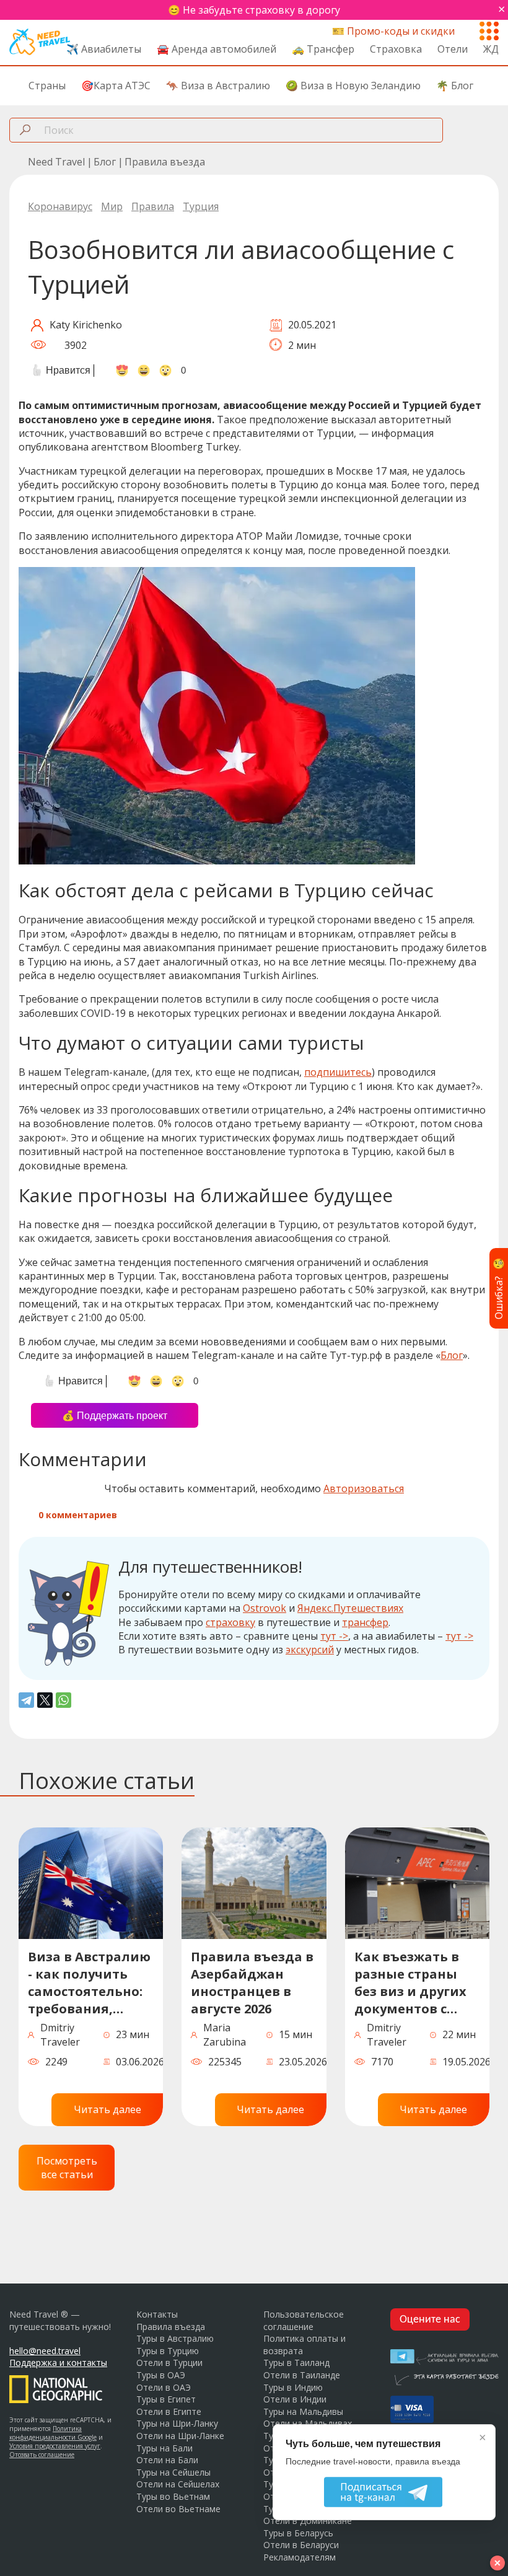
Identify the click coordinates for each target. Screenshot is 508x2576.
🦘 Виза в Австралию (218, 86)
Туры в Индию (293, 2387)
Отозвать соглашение (42, 2455)
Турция (201, 206)
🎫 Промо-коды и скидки (393, 31)
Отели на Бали (167, 2460)
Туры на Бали (164, 2448)
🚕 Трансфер (323, 49)
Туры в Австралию (175, 2338)
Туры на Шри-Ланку (177, 2423)
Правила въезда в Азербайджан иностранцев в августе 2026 (252, 1983)
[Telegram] (26, 1700)
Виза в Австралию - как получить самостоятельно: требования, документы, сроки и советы (90, 1985)
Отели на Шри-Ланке (180, 2436)
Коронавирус (60, 206)
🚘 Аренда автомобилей (217, 49)
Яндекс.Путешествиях (350, 1608)
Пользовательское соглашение (304, 2320)
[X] (45, 1700)
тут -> (334, 1636)
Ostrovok (265, 1608)
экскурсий (310, 1650)
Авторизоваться (364, 1488)
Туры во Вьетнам (173, 2496)
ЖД (491, 49)
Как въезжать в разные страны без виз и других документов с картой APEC (410, 1985)
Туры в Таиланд (296, 2363)
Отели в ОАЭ (164, 2387)
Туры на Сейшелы (173, 2472)
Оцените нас (430, 2320)
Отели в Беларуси (301, 2545)
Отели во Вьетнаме (178, 2509)
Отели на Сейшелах (178, 2484)
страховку (230, 1622)
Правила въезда (171, 2327)
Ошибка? (499, 1288)
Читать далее (107, 2109)
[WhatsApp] (63, 1700)
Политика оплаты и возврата (304, 2345)
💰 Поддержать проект (115, 1416)
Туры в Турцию (168, 2351)
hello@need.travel (45, 2351)
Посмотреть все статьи (67, 2168)
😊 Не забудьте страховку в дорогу (254, 10)
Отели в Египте (169, 2411)
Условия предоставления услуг (55, 2446)
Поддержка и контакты (58, 2363)
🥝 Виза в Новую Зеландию (353, 86)
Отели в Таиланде (302, 2375)
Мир (112, 206)
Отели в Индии (295, 2399)
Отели (453, 49)
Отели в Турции (169, 2363)
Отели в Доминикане (308, 2521)
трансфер (365, 1622)
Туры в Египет (166, 2399)
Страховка (396, 49)
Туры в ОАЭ (161, 2375)
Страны (47, 86)
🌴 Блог (455, 86)
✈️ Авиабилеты (104, 49)
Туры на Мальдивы (303, 2411)
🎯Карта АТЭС (116, 86)
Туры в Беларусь (298, 2533)
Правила (153, 206)
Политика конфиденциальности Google (53, 2433)
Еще (489, 29)
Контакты (157, 2314)
